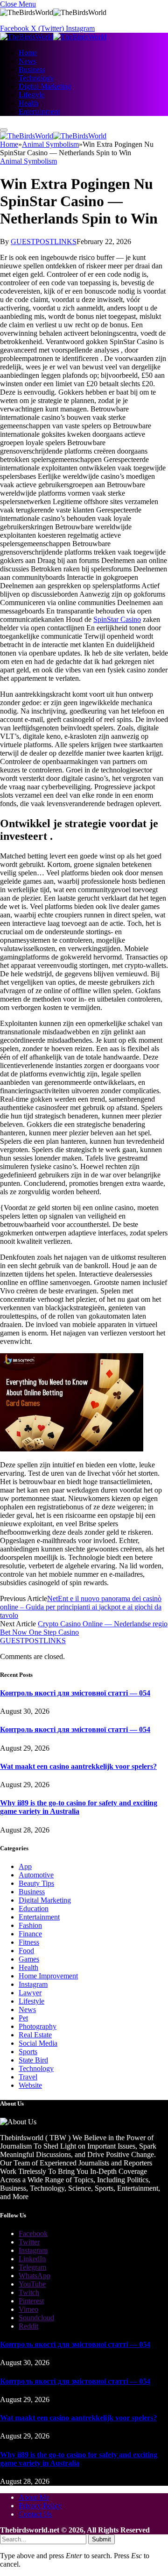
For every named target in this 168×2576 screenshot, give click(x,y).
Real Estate (35, 2035)
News (27, 61)
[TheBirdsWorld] (53, 37)
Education (34, 1909)
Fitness (29, 1942)
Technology (36, 78)
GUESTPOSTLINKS (44, 242)
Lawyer (30, 1993)
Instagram (33, 1984)
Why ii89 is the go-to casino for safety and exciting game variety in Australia (79, 1807)
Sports (28, 2052)
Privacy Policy (40, 2506)
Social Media (38, 2043)
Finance (30, 1934)
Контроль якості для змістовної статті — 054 (75, 1693)
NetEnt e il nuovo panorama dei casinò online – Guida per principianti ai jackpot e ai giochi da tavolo (81, 1607)
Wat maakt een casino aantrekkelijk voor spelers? (78, 1766)
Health (28, 103)
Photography (38, 2026)
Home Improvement (48, 1976)
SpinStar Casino (117, 619)
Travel (28, 2077)
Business (32, 69)
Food (26, 1951)
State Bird (33, 2060)
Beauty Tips (36, 1883)
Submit (101, 2539)
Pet (23, 2018)
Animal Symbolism (28, 161)
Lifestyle (31, 95)
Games (29, 1959)
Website (30, 2085)
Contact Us (35, 2514)
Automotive (36, 1875)
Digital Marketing (45, 86)
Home (28, 53)
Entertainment (39, 112)
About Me (34, 2497)
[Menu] (4, 130)
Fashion (30, 1925)
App (25, 1866)
